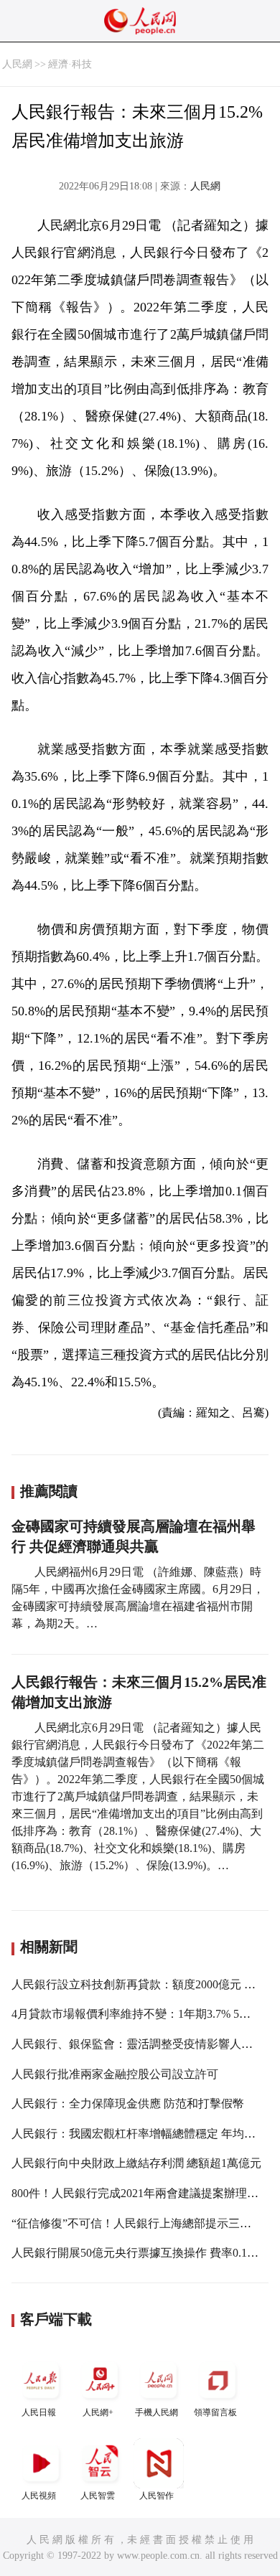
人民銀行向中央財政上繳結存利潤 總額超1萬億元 (136, 2163)
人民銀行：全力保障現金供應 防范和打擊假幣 (128, 2103)
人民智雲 (98, 2496)
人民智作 (157, 2496)
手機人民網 (157, 2412)
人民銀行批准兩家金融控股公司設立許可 (115, 2074)
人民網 (17, 64)
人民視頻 (39, 2496)
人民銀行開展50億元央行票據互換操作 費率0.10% (137, 2253)
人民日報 (39, 2412)
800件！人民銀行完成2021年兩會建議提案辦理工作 (141, 2193)
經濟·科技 (70, 64)
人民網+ (98, 2412)
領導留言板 (215, 2412)
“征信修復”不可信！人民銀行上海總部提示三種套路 (143, 2223)
